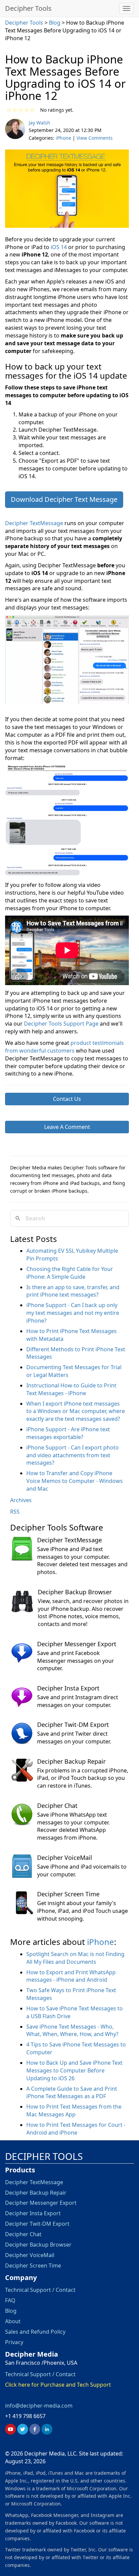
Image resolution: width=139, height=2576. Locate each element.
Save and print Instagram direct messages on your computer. (78, 1701)
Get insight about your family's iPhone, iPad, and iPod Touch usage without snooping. (82, 1911)
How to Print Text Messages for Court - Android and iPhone (76, 2129)
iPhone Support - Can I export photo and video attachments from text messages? (73, 1455)
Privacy (14, 2342)
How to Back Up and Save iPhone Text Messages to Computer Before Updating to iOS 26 (74, 2070)
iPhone (63, 138)
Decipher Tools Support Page (61, 1024)
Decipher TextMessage (34, 523)
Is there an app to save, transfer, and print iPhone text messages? (73, 1291)
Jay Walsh (39, 123)
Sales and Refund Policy (35, 2331)
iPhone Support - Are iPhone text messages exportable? (68, 1433)
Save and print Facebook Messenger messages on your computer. (76, 1661)
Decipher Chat (57, 1806)
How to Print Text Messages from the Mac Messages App (74, 2110)
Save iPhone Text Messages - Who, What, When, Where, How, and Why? (72, 2030)
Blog (55, 23)
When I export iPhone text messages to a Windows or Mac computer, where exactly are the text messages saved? (76, 1411)
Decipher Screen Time (68, 1894)
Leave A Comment (67, 1127)
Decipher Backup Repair (71, 1761)
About (13, 2321)
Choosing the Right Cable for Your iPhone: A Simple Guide (70, 1273)
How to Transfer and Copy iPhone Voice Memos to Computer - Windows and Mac (75, 1481)
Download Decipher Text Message (64, 499)
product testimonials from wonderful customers (64, 1047)
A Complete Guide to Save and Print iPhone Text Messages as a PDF (72, 2093)
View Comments (95, 138)
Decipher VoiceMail (65, 1858)
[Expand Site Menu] (127, 8)
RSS (15, 1512)
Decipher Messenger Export (77, 1644)
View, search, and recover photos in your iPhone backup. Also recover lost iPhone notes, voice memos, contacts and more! (83, 1613)
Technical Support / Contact (40, 2290)
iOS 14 (59, 247)
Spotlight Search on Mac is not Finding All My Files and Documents (75, 1958)
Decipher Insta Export (68, 1688)
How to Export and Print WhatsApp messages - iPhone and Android (71, 1976)
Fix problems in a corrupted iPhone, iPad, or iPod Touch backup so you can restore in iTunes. (83, 1778)
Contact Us (67, 1099)
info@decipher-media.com (39, 2405)
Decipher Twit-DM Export (73, 1725)
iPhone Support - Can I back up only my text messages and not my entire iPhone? (73, 1313)
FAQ (10, 2300)
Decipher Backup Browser (75, 1592)
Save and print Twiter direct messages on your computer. (74, 1738)
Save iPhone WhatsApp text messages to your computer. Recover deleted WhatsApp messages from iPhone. (73, 1826)
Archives (21, 1500)
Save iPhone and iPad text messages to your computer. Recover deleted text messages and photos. (82, 1561)
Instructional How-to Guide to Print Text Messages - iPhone (71, 1389)
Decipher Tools (28, 8)
